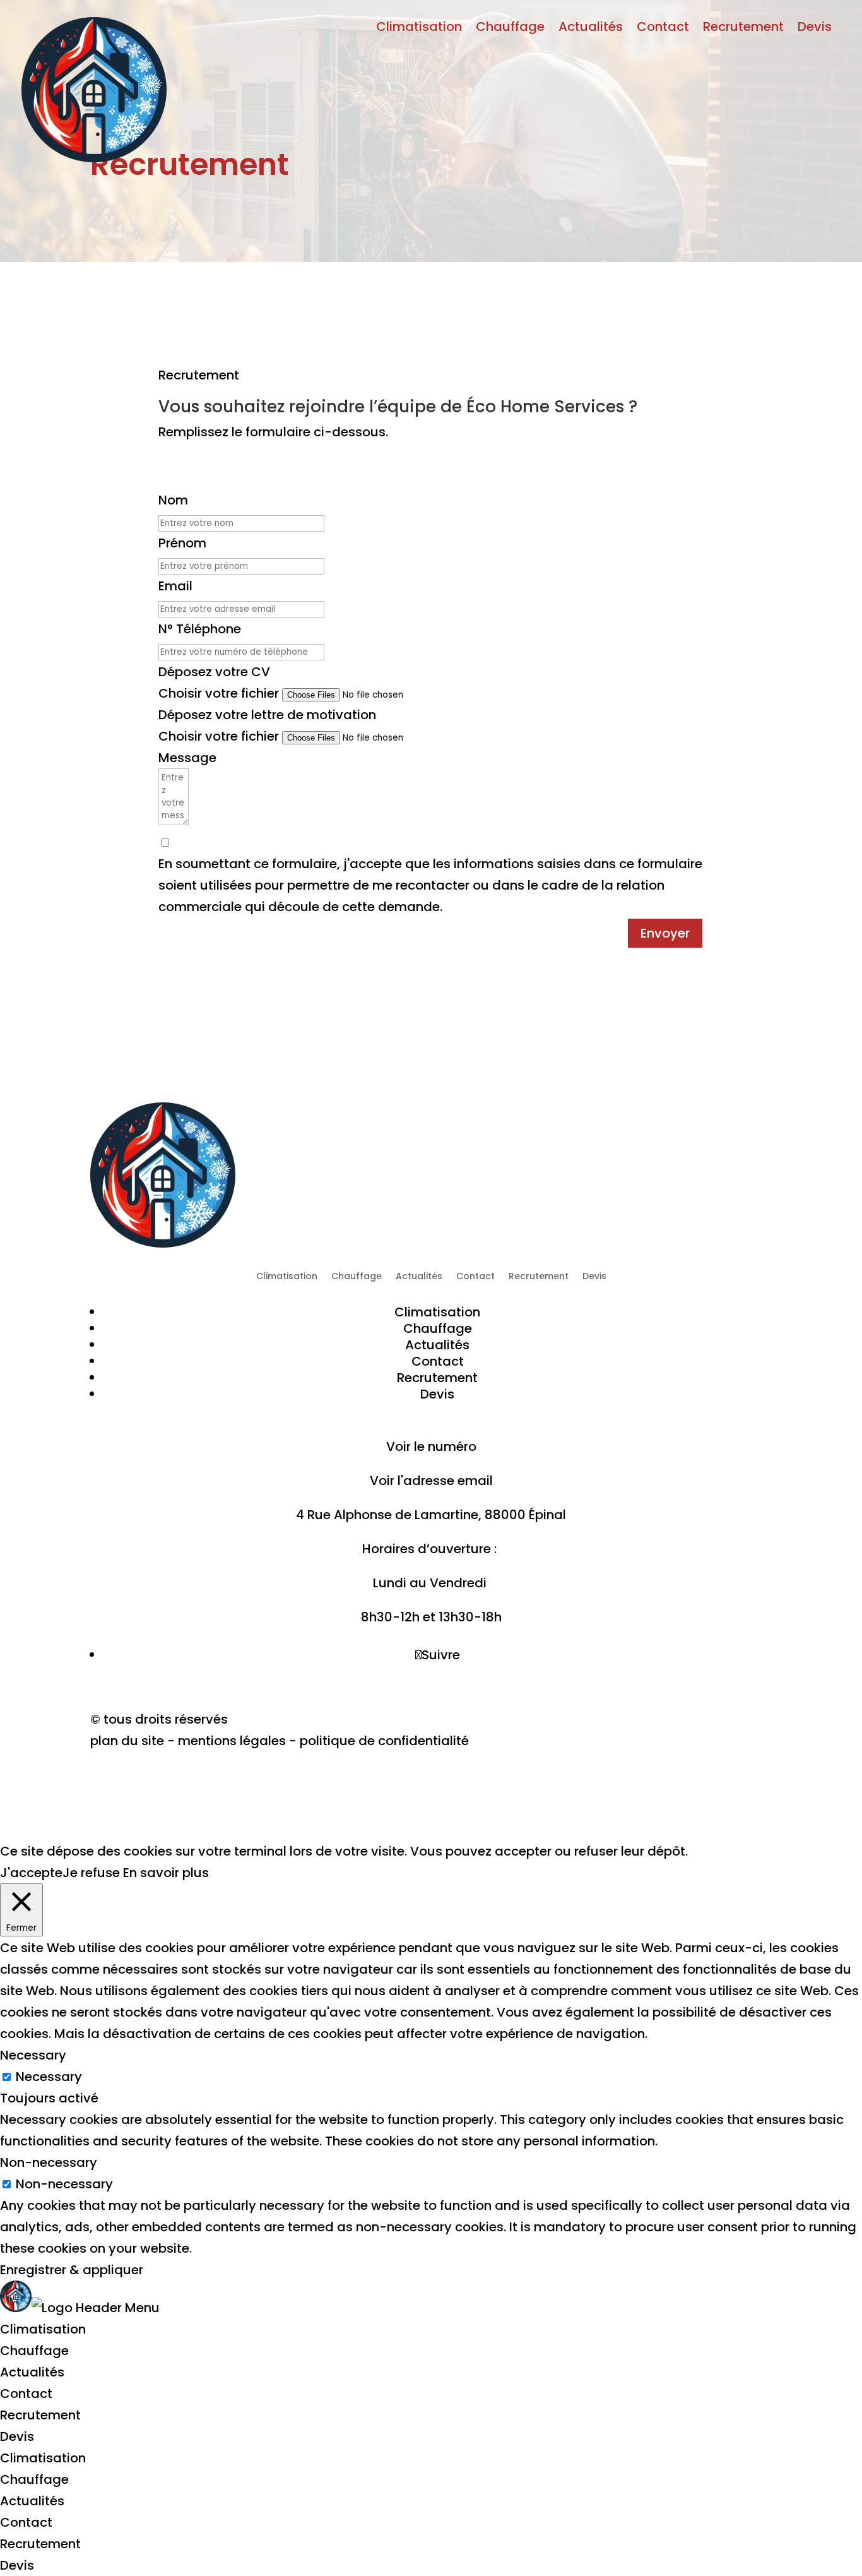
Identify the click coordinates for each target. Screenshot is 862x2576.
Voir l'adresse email (431, 1481)
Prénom (182, 543)
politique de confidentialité (384, 1741)
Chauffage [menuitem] (34, 2351)
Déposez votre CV (214, 672)
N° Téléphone (200, 629)
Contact (663, 29)
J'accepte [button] (31, 1873)
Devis (815, 29)
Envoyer (665, 933)
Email (175, 586)
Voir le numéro (431, 1446)
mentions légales (233, 1741)
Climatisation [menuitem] (43, 2329)
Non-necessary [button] (49, 2162)
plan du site (127, 1741)
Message (187, 758)
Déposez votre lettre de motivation (267, 715)
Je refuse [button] (91, 1873)
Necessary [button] (33, 2055)
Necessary (49, 2077)
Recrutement (743, 29)
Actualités (591, 29)
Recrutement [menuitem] (40, 2415)
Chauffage (510, 29)
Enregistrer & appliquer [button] (72, 2270)
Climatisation (419, 29)
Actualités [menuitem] (32, 2372)
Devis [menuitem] (17, 2436)
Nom (173, 500)
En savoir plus (166, 1873)
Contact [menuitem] (26, 2394)
